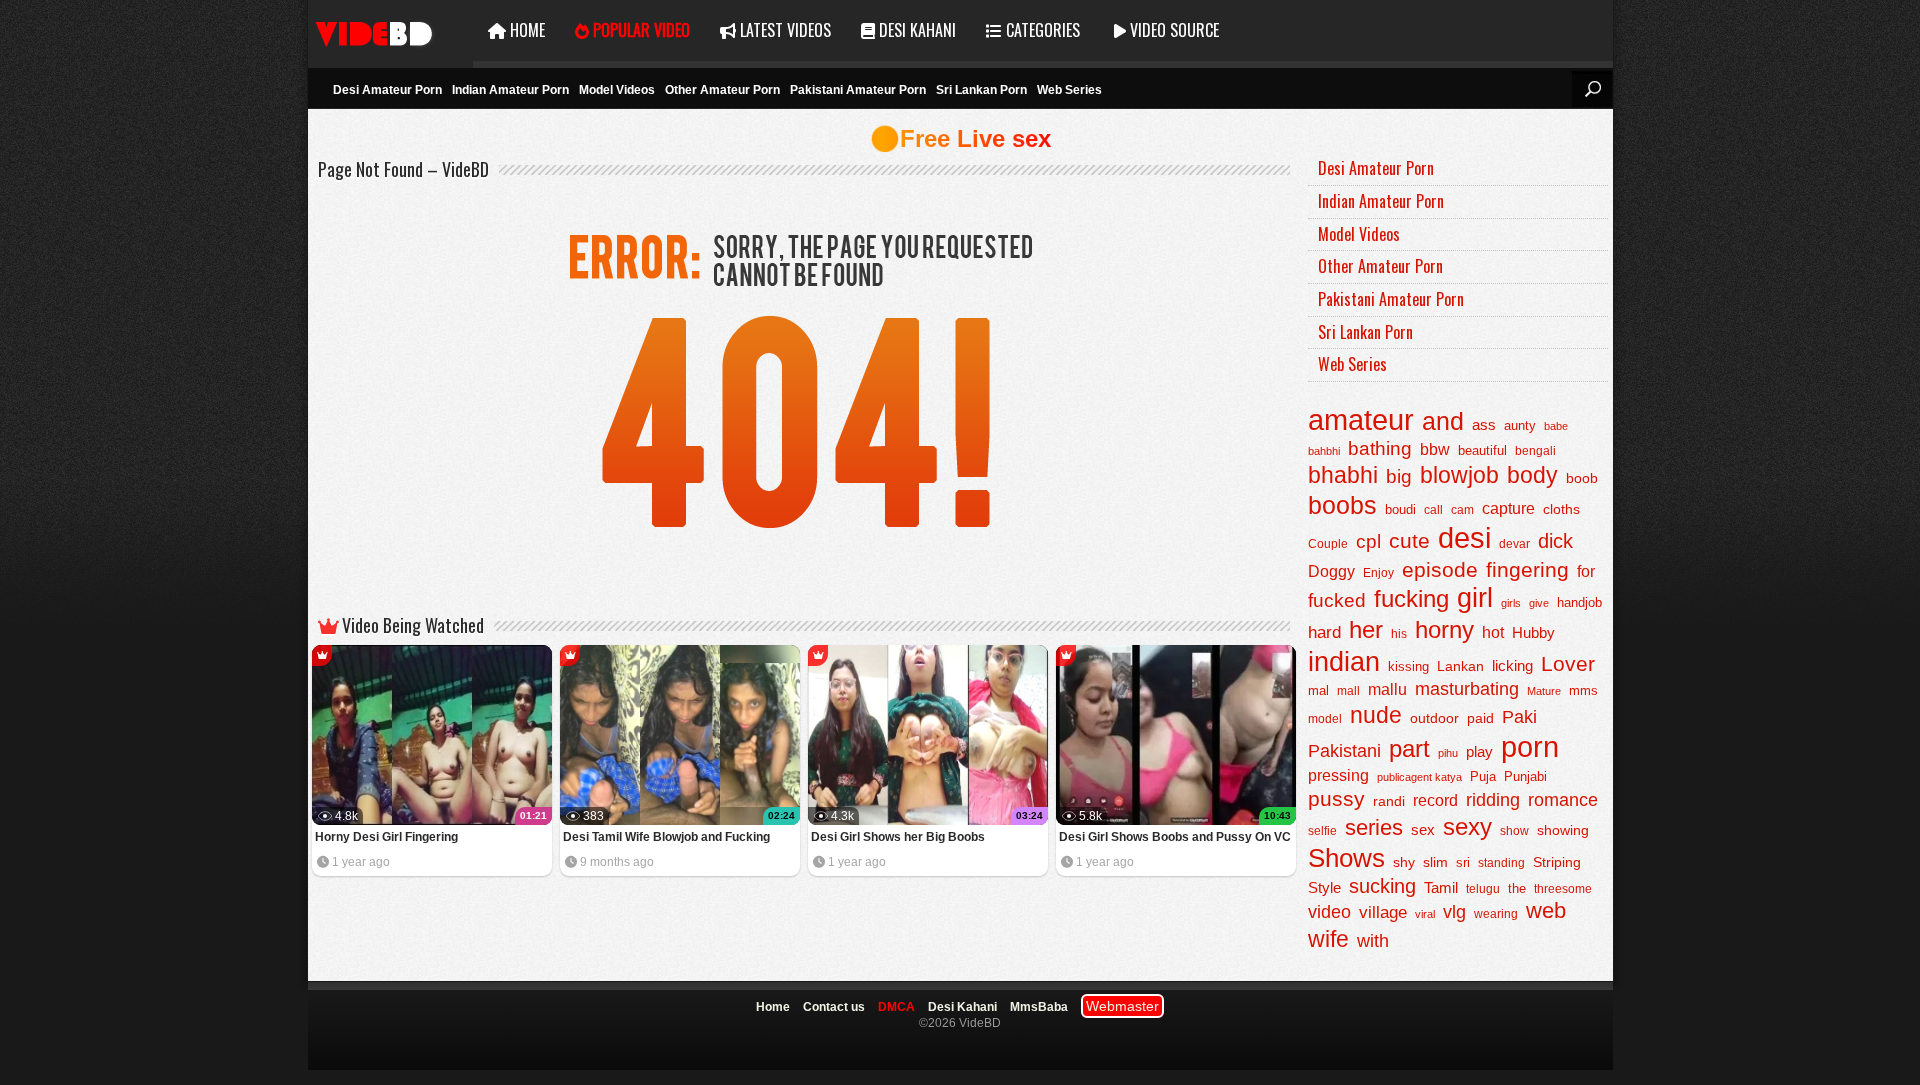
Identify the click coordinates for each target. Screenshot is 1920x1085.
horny (1444, 630)
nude (1376, 715)
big (1399, 476)
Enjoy (1378, 573)
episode (1440, 569)
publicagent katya (1419, 777)
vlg (1454, 911)
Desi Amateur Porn (387, 90)
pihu (1448, 753)
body (1532, 475)
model (1325, 718)
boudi (1400, 509)
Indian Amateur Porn (510, 90)
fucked (1337, 600)
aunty (1520, 425)
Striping (1557, 862)
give (1539, 603)
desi (1464, 538)
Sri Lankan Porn (981, 90)
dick (1555, 541)
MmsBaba (1039, 1007)
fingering (1527, 569)
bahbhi (1324, 451)
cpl (1368, 541)
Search (1592, 89)
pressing (1338, 775)
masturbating (1467, 688)
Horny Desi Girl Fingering (386, 837)
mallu (1387, 689)
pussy (1336, 799)
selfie (1322, 831)
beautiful (1482, 450)
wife (1328, 939)
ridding (1493, 800)
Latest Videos (783, 30)
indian (1344, 661)
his (1399, 634)
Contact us (834, 1007)
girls (1511, 603)
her (1366, 630)
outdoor (1434, 718)
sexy (1467, 826)
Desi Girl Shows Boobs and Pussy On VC (1175, 837)
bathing (1380, 448)
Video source (1172, 30)
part (1409, 748)
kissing (1408, 667)
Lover (1568, 663)
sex (1423, 829)
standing (1501, 863)
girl (1475, 598)
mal (1318, 690)
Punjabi (1525, 776)
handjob (1579, 603)
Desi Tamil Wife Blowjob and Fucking (666, 837)
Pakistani (1344, 751)
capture (1508, 508)
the (1517, 889)
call (1433, 510)
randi (1389, 801)
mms (1583, 691)
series (1374, 827)
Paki (1519, 717)
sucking (1382, 886)
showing (1563, 830)
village (1383, 912)
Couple (1328, 544)
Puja (1483, 777)
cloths (1561, 509)
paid (1480, 718)
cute (1409, 541)
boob (1582, 478)
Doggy (1331, 571)
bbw (1435, 449)
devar (1514, 544)
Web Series (1069, 90)
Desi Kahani (915, 30)
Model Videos (617, 90)
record (1435, 800)
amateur (1361, 419)
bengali (1535, 451)
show (1514, 831)
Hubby (1533, 632)
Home (525, 30)
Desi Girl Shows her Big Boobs (898, 837)
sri (1463, 862)
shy (1404, 862)
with (1373, 941)
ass (1484, 424)
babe (1556, 426)
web (1546, 910)
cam (1462, 510)
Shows (1346, 858)
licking (1512, 666)
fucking (1411, 598)
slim (1435, 862)
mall (1348, 691)
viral (1425, 914)
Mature (1544, 691)
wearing (1496, 914)
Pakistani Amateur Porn (858, 90)
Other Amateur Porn (722, 90)
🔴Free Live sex (960, 138)
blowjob (1459, 475)
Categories (1041, 30)
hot (1493, 632)
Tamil (1441, 888)
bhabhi (1343, 475)
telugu (1483, 889)
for (1586, 571)
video (1329, 912)
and (1443, 421)
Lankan (1460, 666)
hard (1324, 632)
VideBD (390, 30)
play (1479, 751)
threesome (1563, 889)
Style (1324, 887)
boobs (1342, 505)
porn (1530, 746)
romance (1563, 799)
